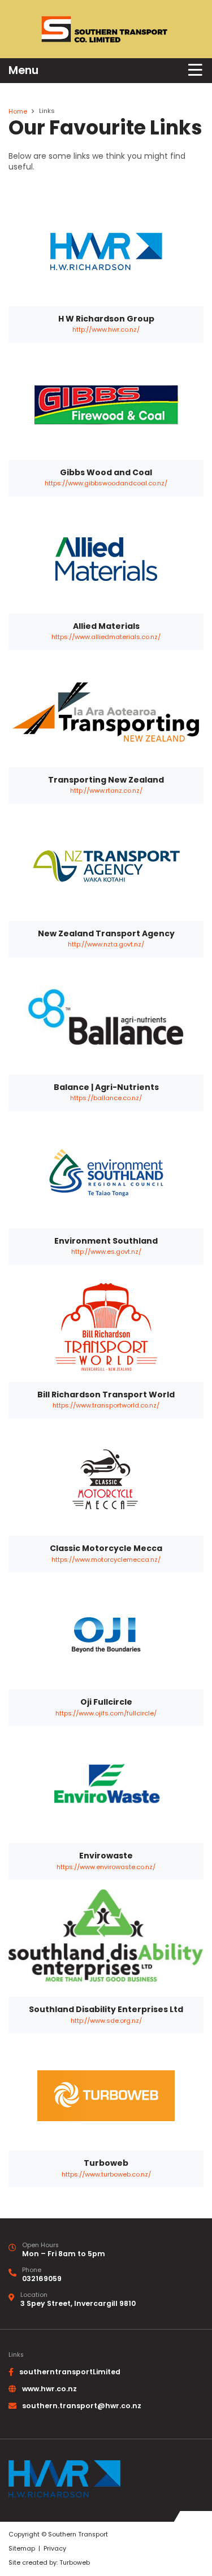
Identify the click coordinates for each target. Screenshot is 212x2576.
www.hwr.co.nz (49, 2389)
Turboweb (75, 2563)
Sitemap (22, 2549)
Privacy (55, 2549)
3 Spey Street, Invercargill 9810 (78, 2303)
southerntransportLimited (70, 2372)
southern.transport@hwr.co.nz (82, 2406)
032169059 (42, 2279)
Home (18, 111)
